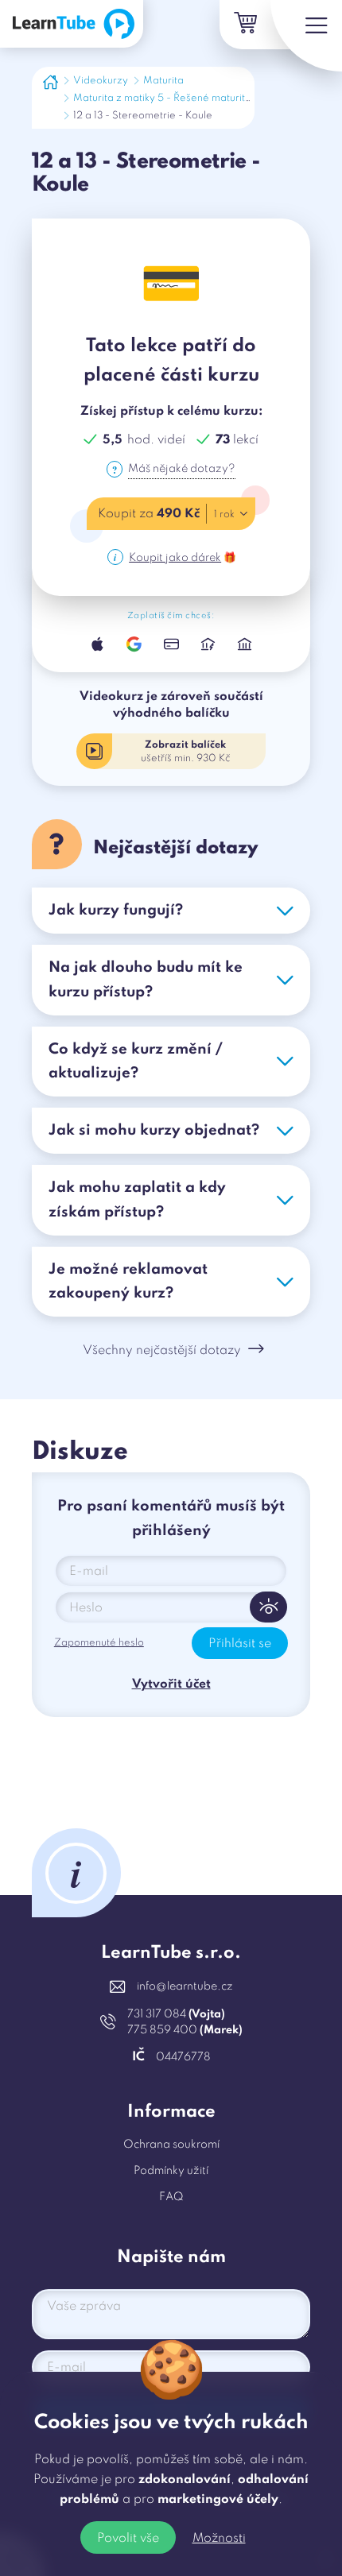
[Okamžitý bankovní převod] (208, 644)
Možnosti (219, 2539)
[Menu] (306, 36)
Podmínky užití (171, 2171)
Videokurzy (101, 81)
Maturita (163, 81)
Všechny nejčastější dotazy (162, 1351)
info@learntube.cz (185, 1986)
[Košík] (244, 25)
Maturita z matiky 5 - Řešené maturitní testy (176, 98)
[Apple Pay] (98, 644)
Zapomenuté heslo (99, 1643)
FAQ (171, 2197)
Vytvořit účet (171, 1684)
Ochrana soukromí (171, 2145)
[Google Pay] (134, 644)
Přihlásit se (240, 1644)
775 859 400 (185, 2030)
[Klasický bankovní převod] (244, 644)
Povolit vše (128, 2539)
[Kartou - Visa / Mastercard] (171, 644)
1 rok (224, 514)
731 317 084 (176, 2014)
